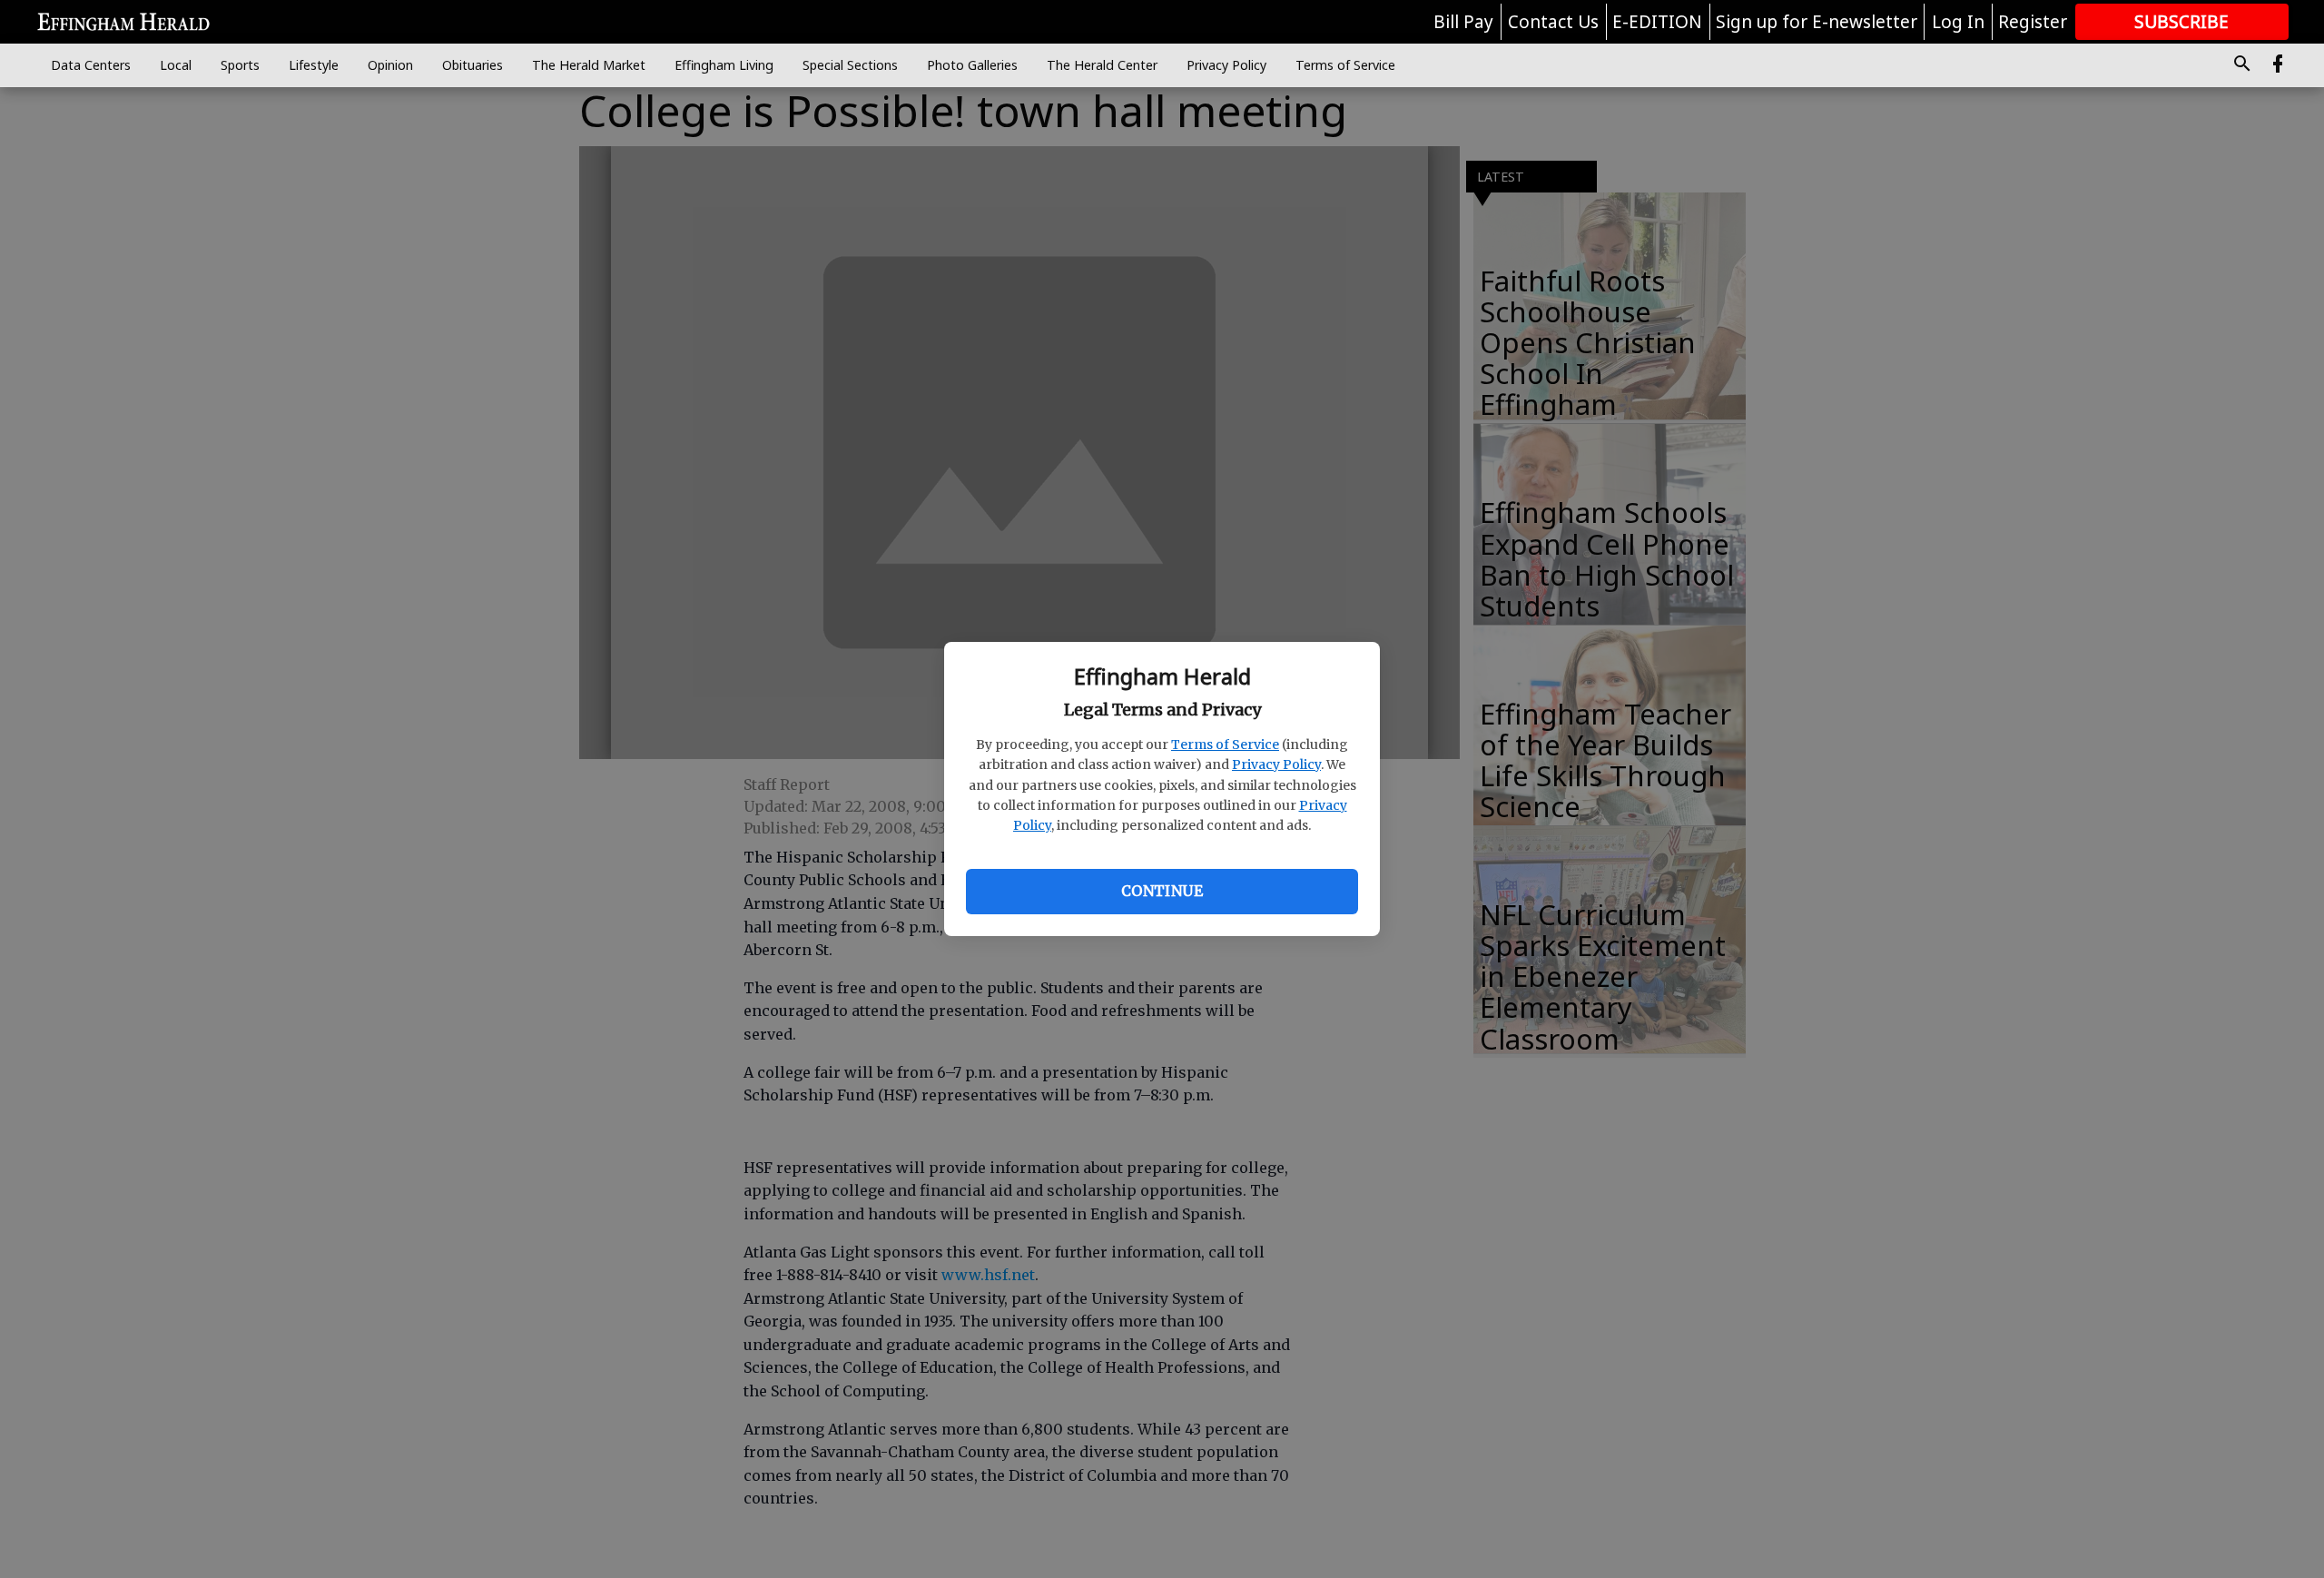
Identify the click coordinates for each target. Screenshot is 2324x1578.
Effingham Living (724, 65)
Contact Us (1553, 22)
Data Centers (91, 65)
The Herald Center (1102, 65)
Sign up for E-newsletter (1817, 22)
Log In (1958, 22)
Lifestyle (314, 65)
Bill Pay (1463, 22)
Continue (1162, 891)
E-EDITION (1657, 22)
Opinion (390, 65)
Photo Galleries (972, 65)
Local (176, 65)
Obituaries (473, 65)
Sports (240, 65)
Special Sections (850, 65)
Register (2033, 22)
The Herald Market (589, 65)
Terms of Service (1225, 745)
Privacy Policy (1276, 764)
